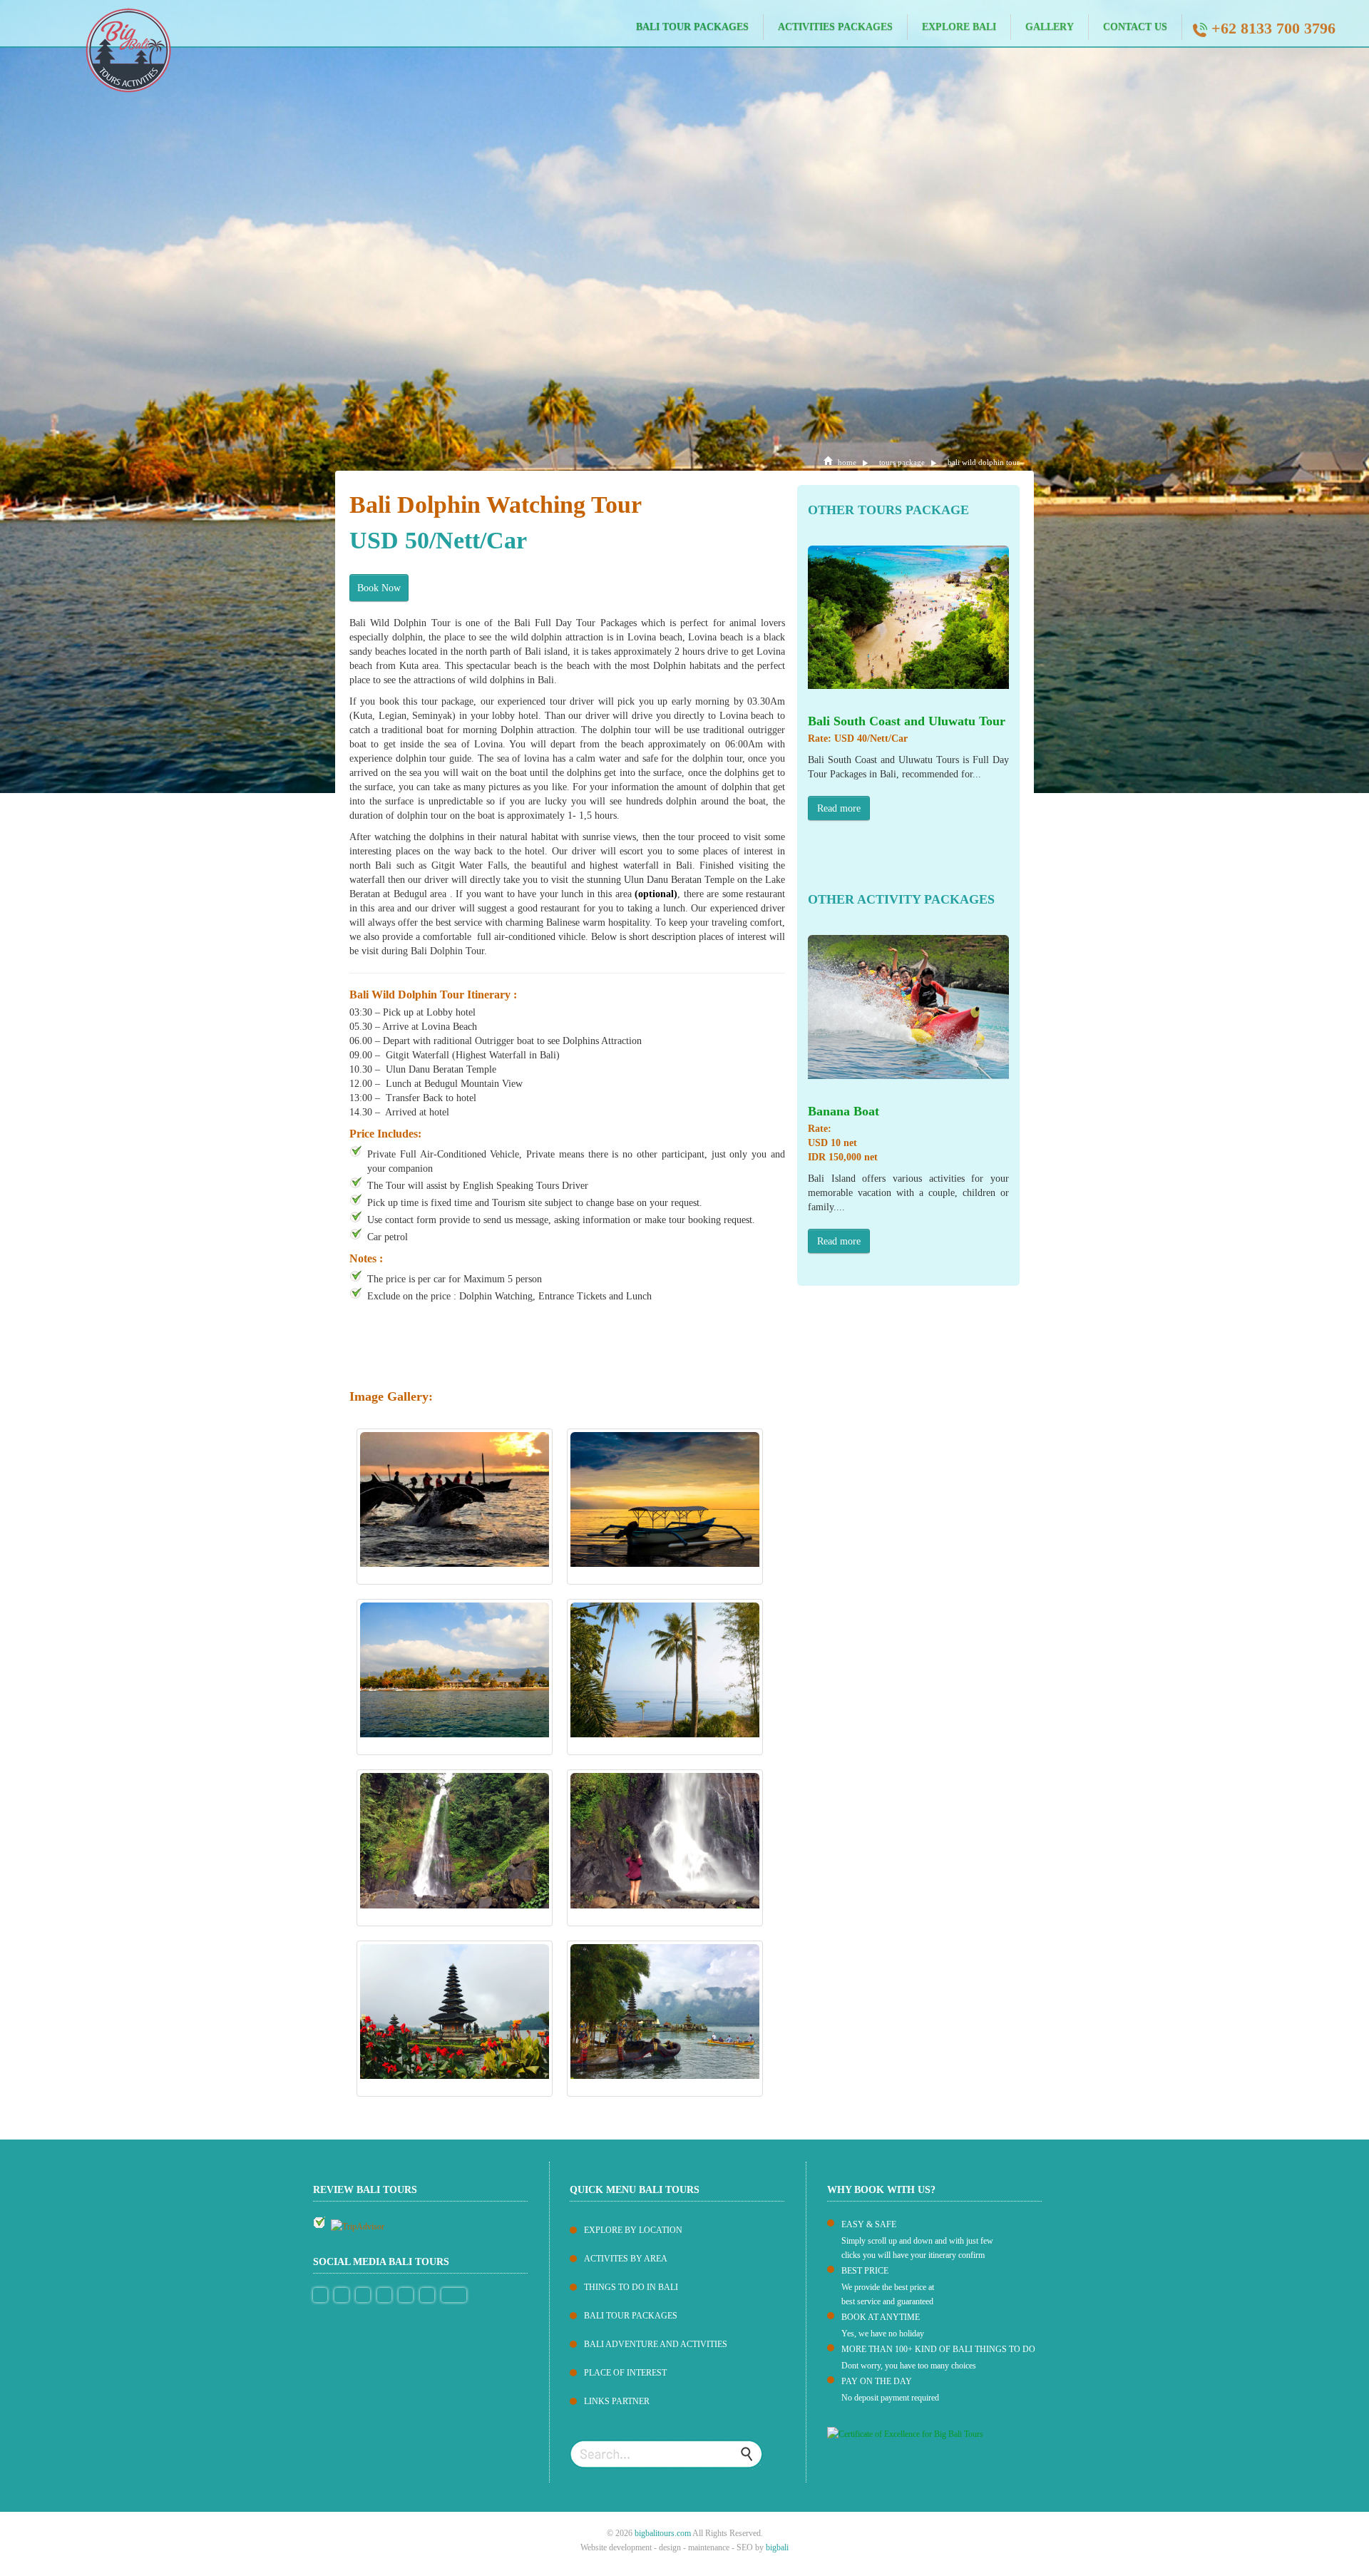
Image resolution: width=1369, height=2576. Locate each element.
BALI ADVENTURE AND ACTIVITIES (656, 2344)
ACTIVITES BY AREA (626, 2259)
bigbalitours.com (663, 2533)
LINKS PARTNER (617, 2401)
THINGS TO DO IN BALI (631, 2287)
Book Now (379, 588)
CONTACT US (1135, 27)
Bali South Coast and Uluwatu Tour (907, 721)
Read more (839, 808)
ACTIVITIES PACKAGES (835, 27)
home (847, 462)
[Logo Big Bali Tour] (86, 49)
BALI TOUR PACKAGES (692, 27)
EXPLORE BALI (959, 27)
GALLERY (1050, 27)
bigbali (777, 2547)
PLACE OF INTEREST (625, 2373)
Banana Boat (844, 1111)
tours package (902, 462)
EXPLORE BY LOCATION (633, 2230)
